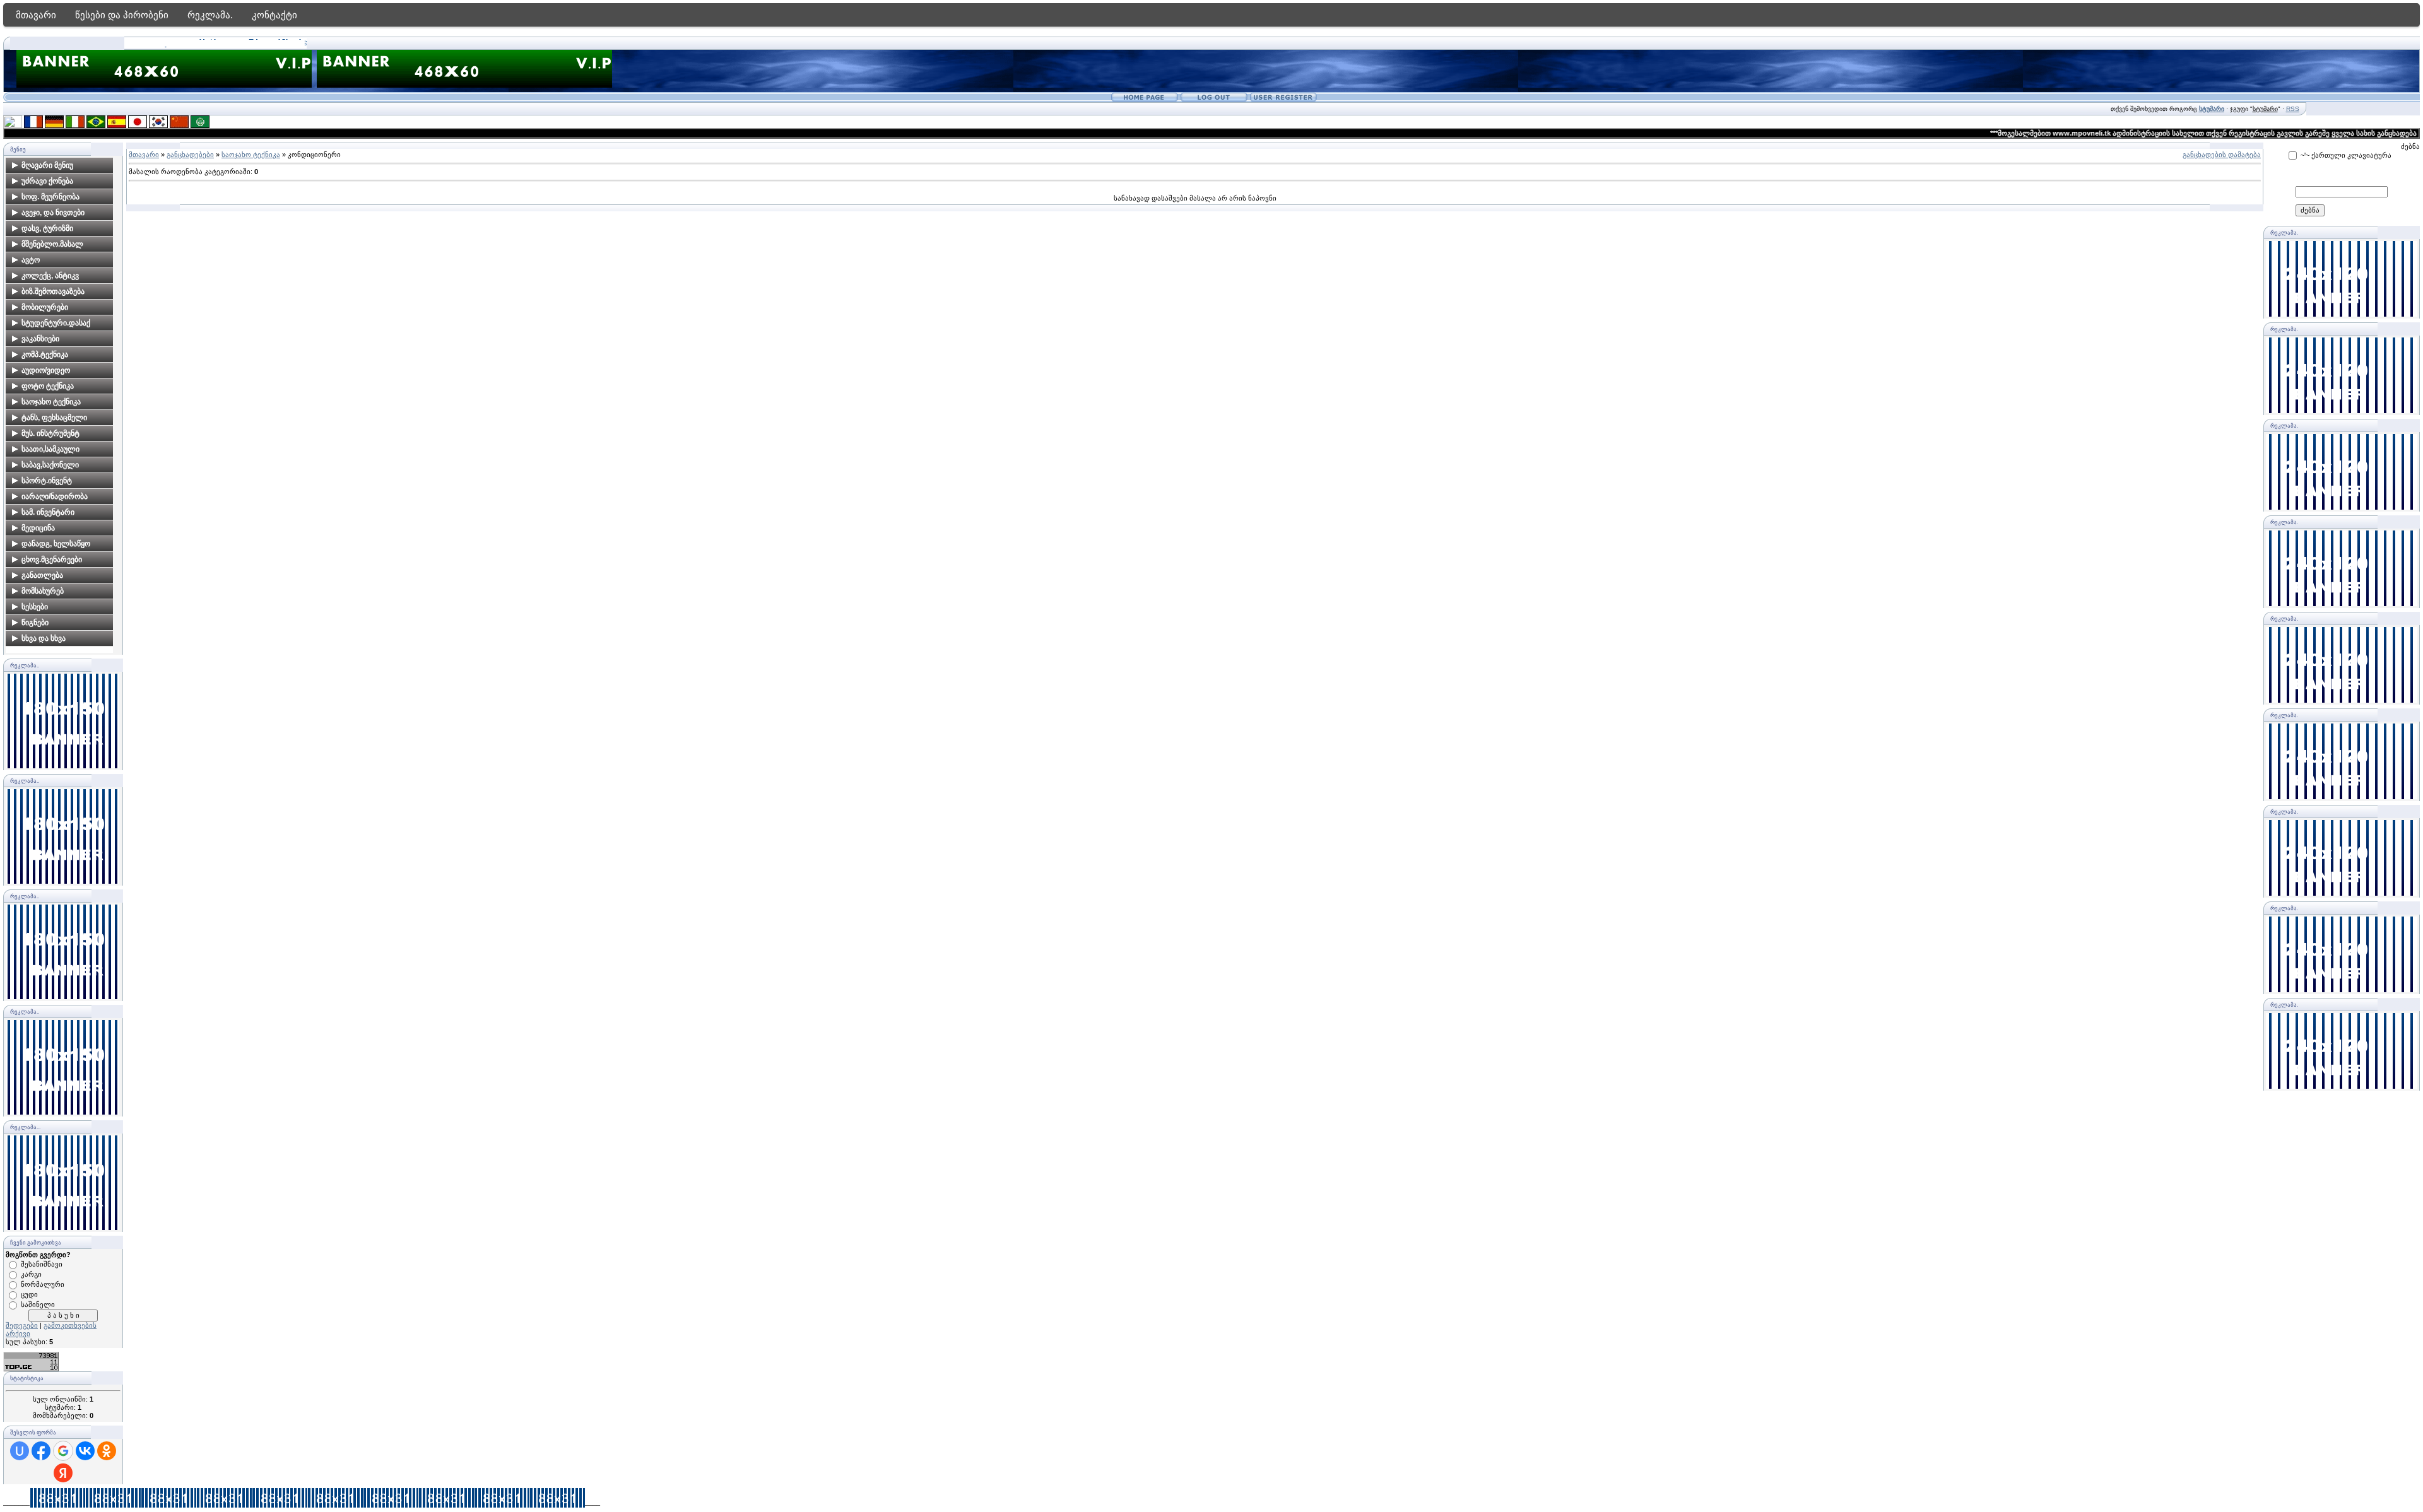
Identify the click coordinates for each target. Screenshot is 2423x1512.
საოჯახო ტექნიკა (251, 155)
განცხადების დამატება (2222, 155)
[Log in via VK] (85, 1451)
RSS (2293, 109)
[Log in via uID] (20, 1451)
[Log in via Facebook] (41, 1451)
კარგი (31, 1274)
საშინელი (38, 1304)
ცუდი (29, 1294)
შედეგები (22, 1325)
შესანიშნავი (42, 1264)
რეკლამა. (210, 15)
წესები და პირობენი (122, 15)
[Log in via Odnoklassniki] (107, 1451)
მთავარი (36, 15)
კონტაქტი (274, 15)
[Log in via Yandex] (63, 1473)
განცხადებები (190, 155)
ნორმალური (43, 1284)
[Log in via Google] (63, 1451)
